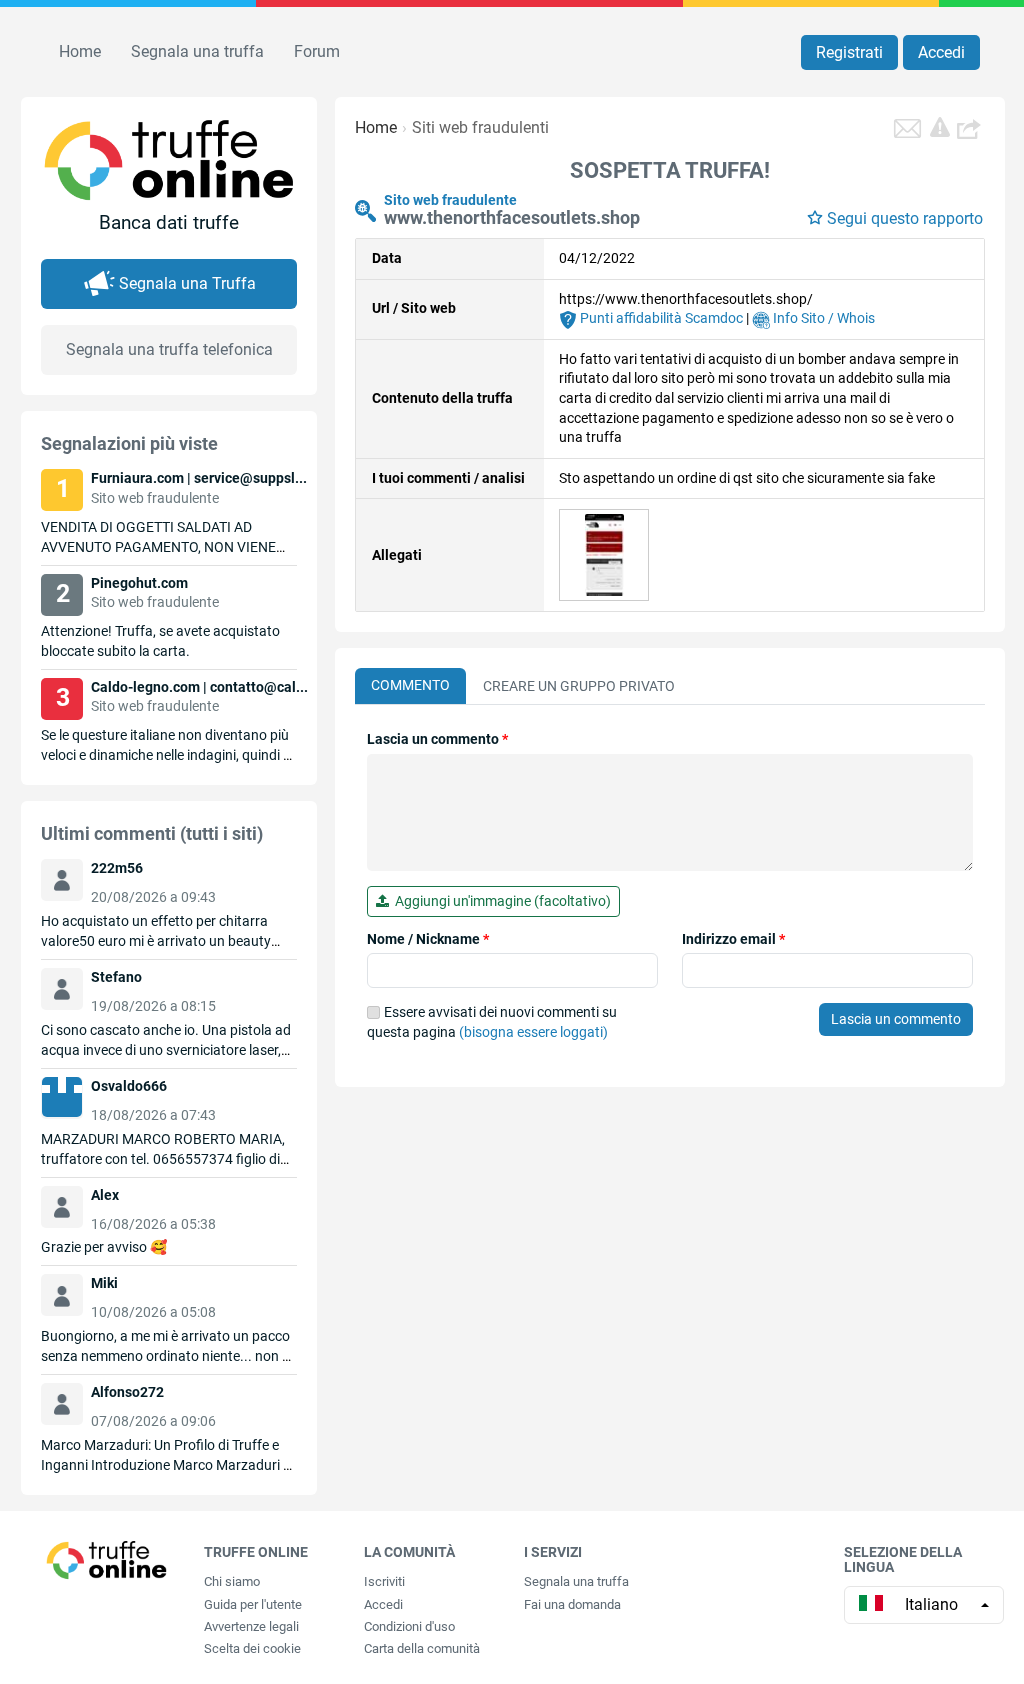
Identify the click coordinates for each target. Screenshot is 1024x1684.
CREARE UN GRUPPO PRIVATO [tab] (579, 686)
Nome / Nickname (428, 939)
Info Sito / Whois (822, 318)
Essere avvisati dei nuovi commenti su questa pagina (492, 1022)
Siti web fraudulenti (480, 127)
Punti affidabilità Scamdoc (660, 318)
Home (80, 51)
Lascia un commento (437, 739)
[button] (971, 128)
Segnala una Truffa (187, 283)
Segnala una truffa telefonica (169, 349)
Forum (317, 51)
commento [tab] (410, 685)
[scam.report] (940, 127)
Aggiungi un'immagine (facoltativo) (500, 901)
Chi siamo (232, 1581)
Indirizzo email (733, 939)
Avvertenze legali (251, 1626)
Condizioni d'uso (409, 1626)
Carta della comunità (422, 1648)
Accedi (941, 52)
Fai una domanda (572, 1604)
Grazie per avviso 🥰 (104, 1247)
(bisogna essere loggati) (533, 1032)
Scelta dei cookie (252, 1648)
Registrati (849, 52)
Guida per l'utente (253, 1604)
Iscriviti (384, 1581)
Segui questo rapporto (905, 218)
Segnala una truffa (197, 51)
